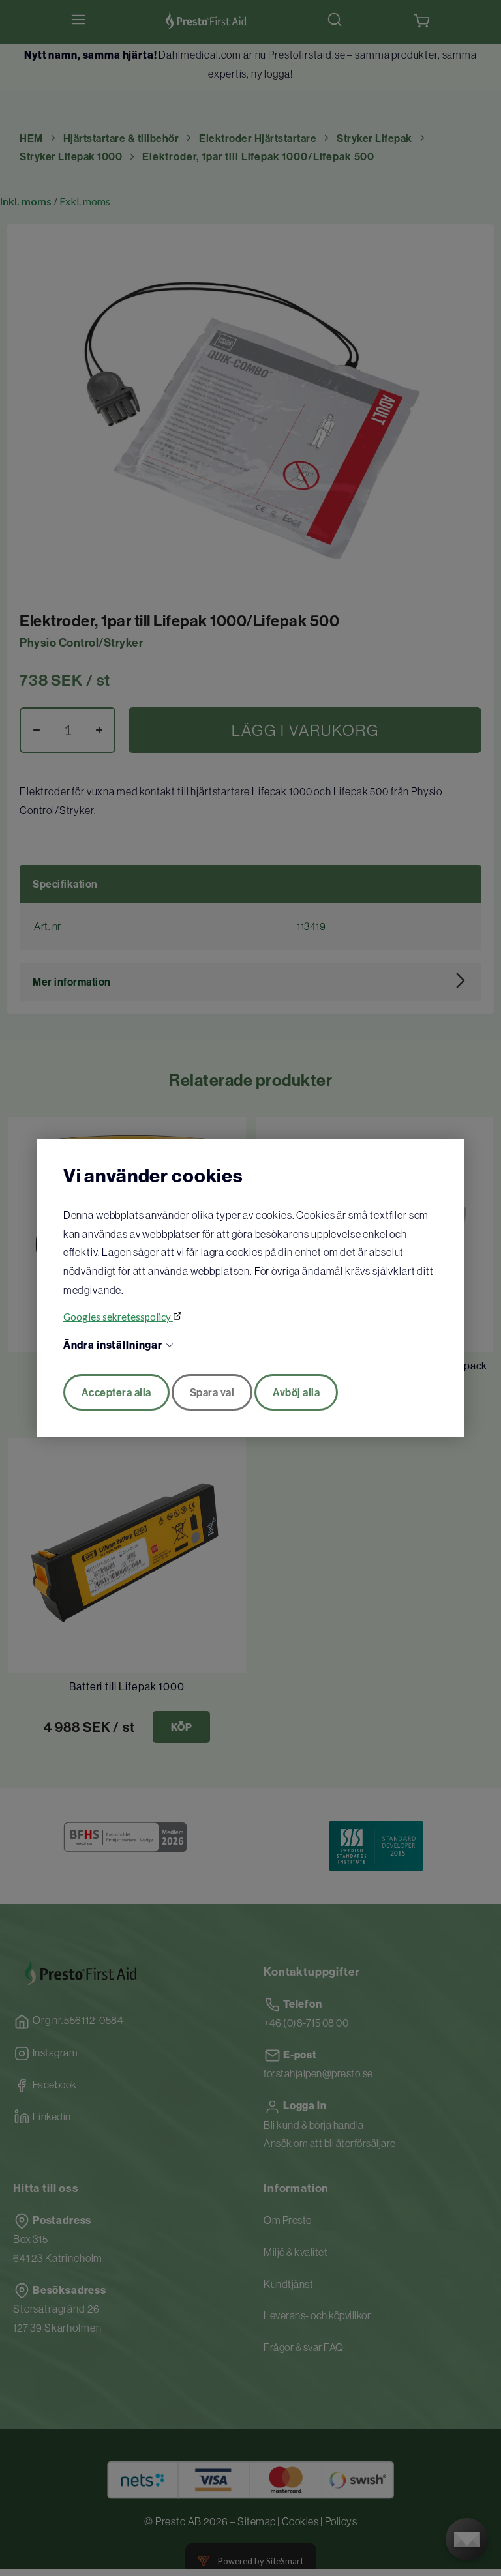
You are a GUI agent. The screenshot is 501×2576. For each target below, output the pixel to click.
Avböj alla (296, 1392)
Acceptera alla (116, 1392)
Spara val (212, 1392)
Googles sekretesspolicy (118, 1317)
